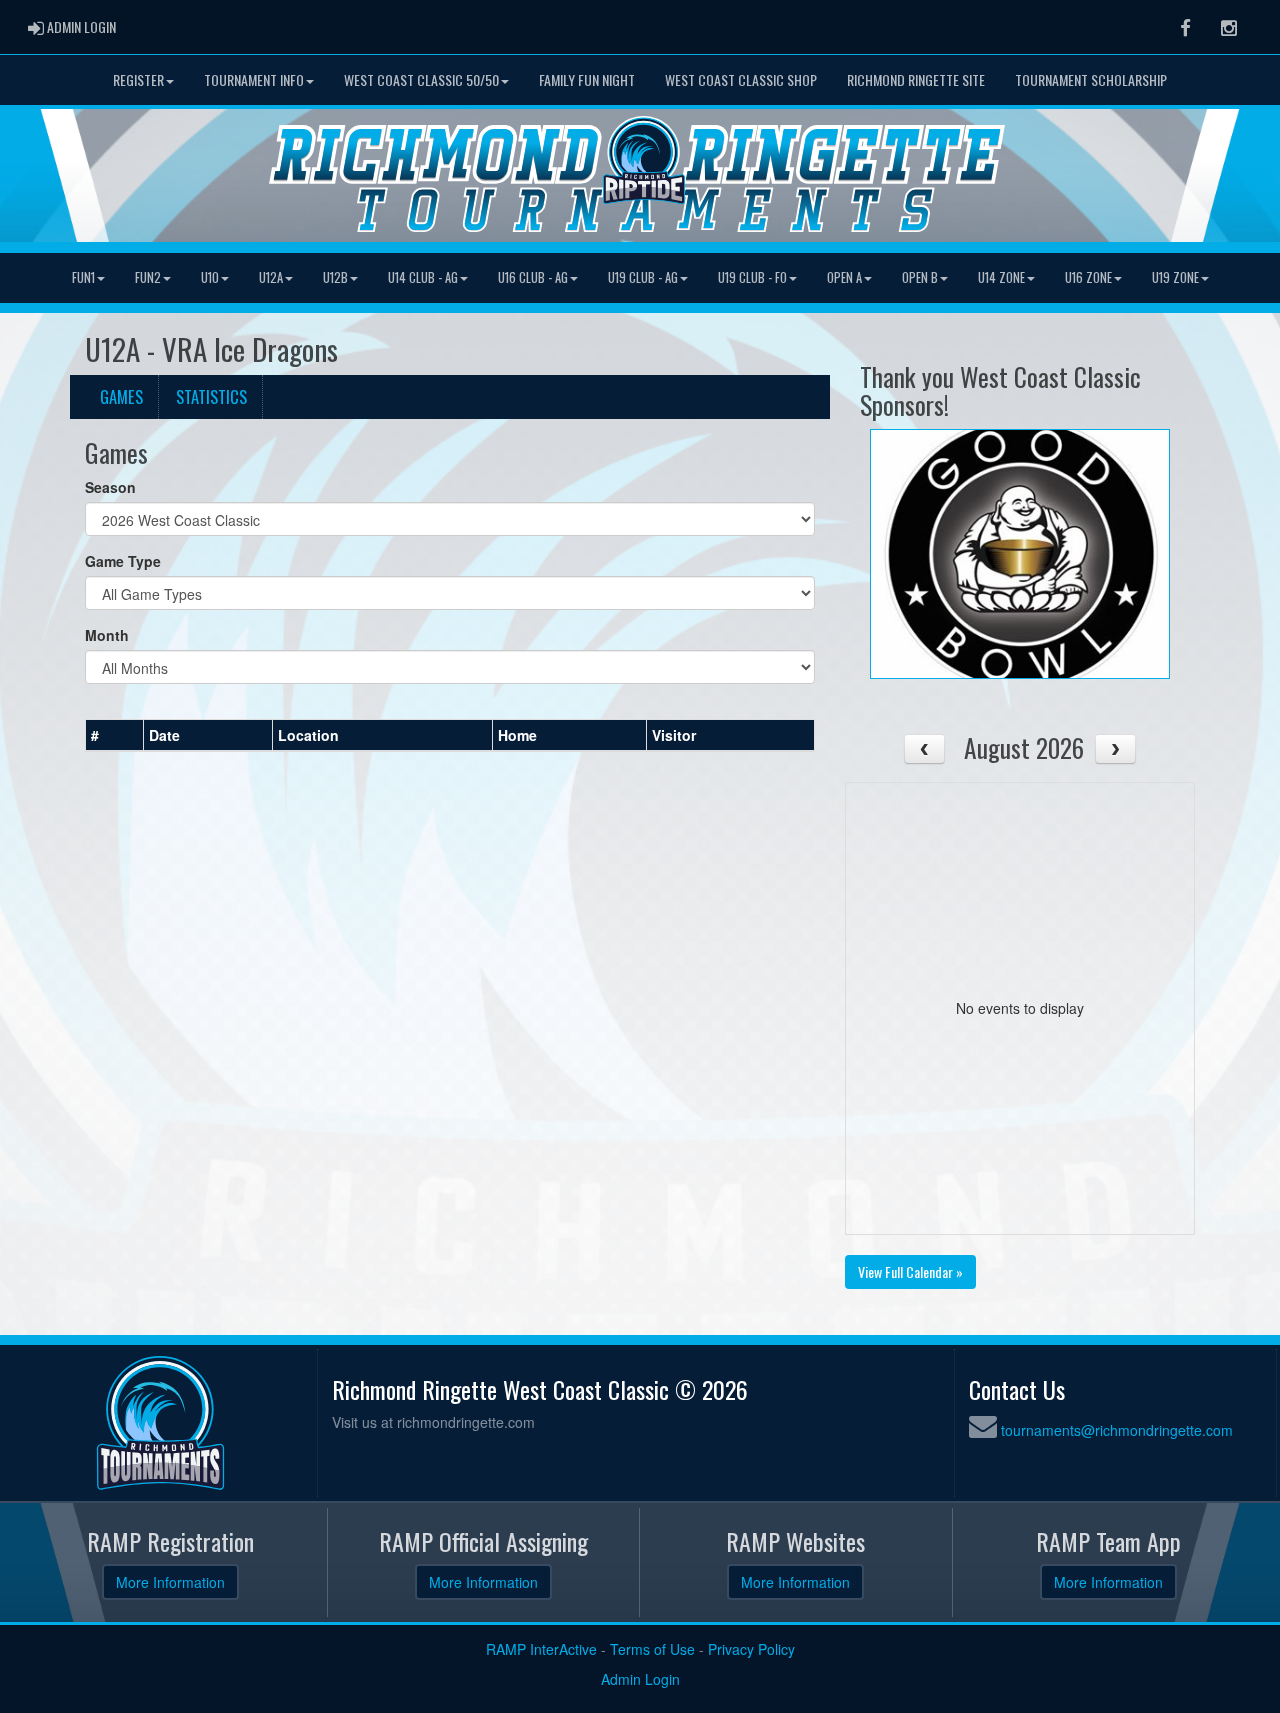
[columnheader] (115, 735)
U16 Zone (1088, 277)
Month (107, 635)
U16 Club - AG (533, 277)
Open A (844, 277)
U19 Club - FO (752, 277)
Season (110, 487)
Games (121, 396)
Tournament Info (254, 79)
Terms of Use (652, 1649)
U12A (271, 277)
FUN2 (148, 277)
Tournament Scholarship (1091, 79)
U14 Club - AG (423, 277)
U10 (210, 277)
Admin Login (640, 1679)
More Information (170, 1582)
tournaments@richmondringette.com (1117, 1430)
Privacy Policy (751, 1649)
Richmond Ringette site (916, 79)
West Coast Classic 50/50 (421, 79)
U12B (335, 277)
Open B (920, 277)
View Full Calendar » (910, 1271)
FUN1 (83, 277)
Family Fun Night (587, 79)
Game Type (123, 561)
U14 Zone (1001, 277)
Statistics (211, 396)
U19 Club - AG (643, 277)
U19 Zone (1175, 277)
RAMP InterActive (541, 1649)
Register (138, 79)
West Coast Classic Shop (741, 79)
